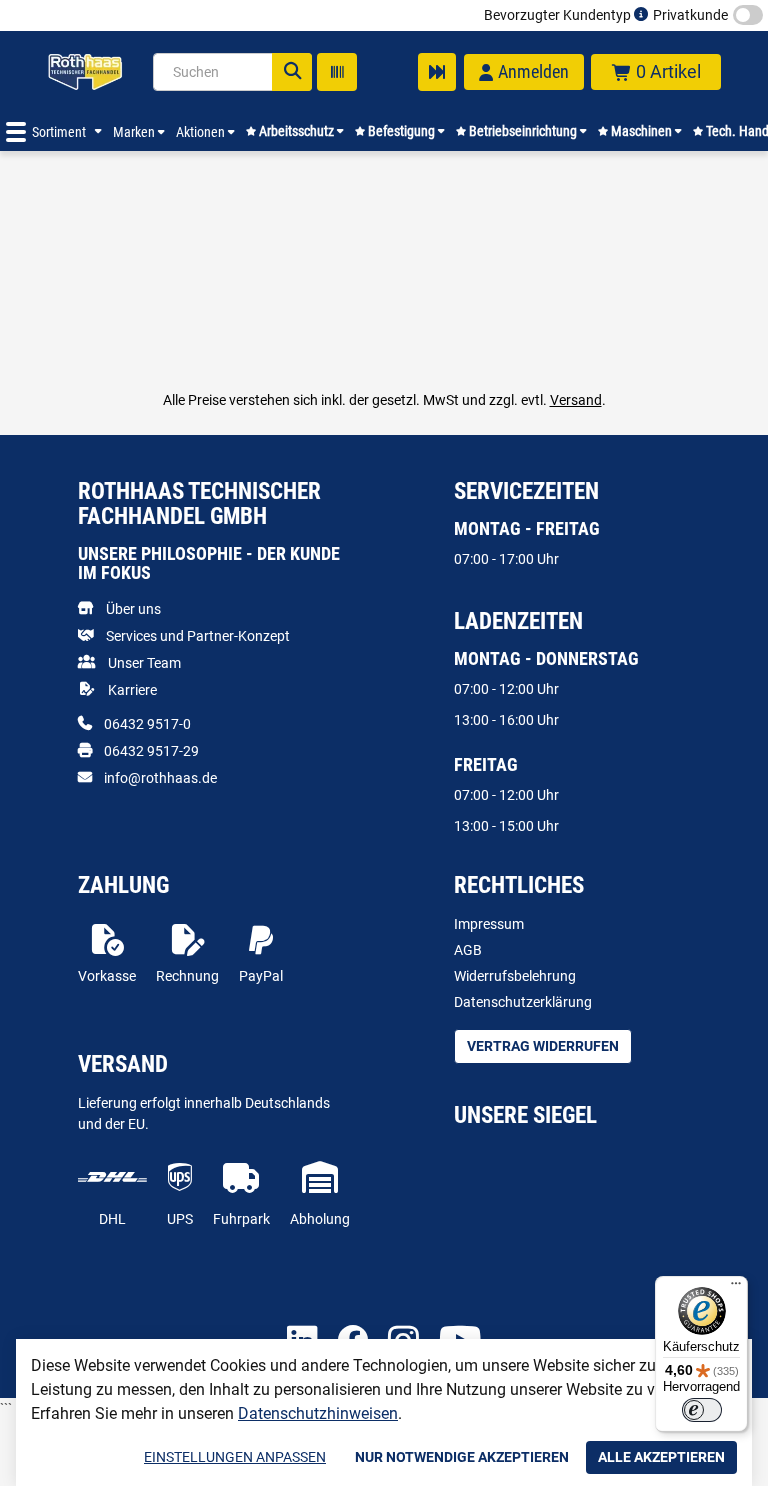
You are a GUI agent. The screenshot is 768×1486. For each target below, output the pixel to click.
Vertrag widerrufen (543, 1046)
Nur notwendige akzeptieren (462, 1457)
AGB (468, 950)
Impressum (489, 924)
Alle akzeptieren (661, 1457)
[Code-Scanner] (337, 72)
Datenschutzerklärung (523, 1002)
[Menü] (736, 1288)
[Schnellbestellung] (437, 72)
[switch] (702, 1410)
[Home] (85, 72)
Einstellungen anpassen (235, 1457)
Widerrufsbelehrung (515, 976)
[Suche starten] (292, 72)
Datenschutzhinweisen (318, 1413)
